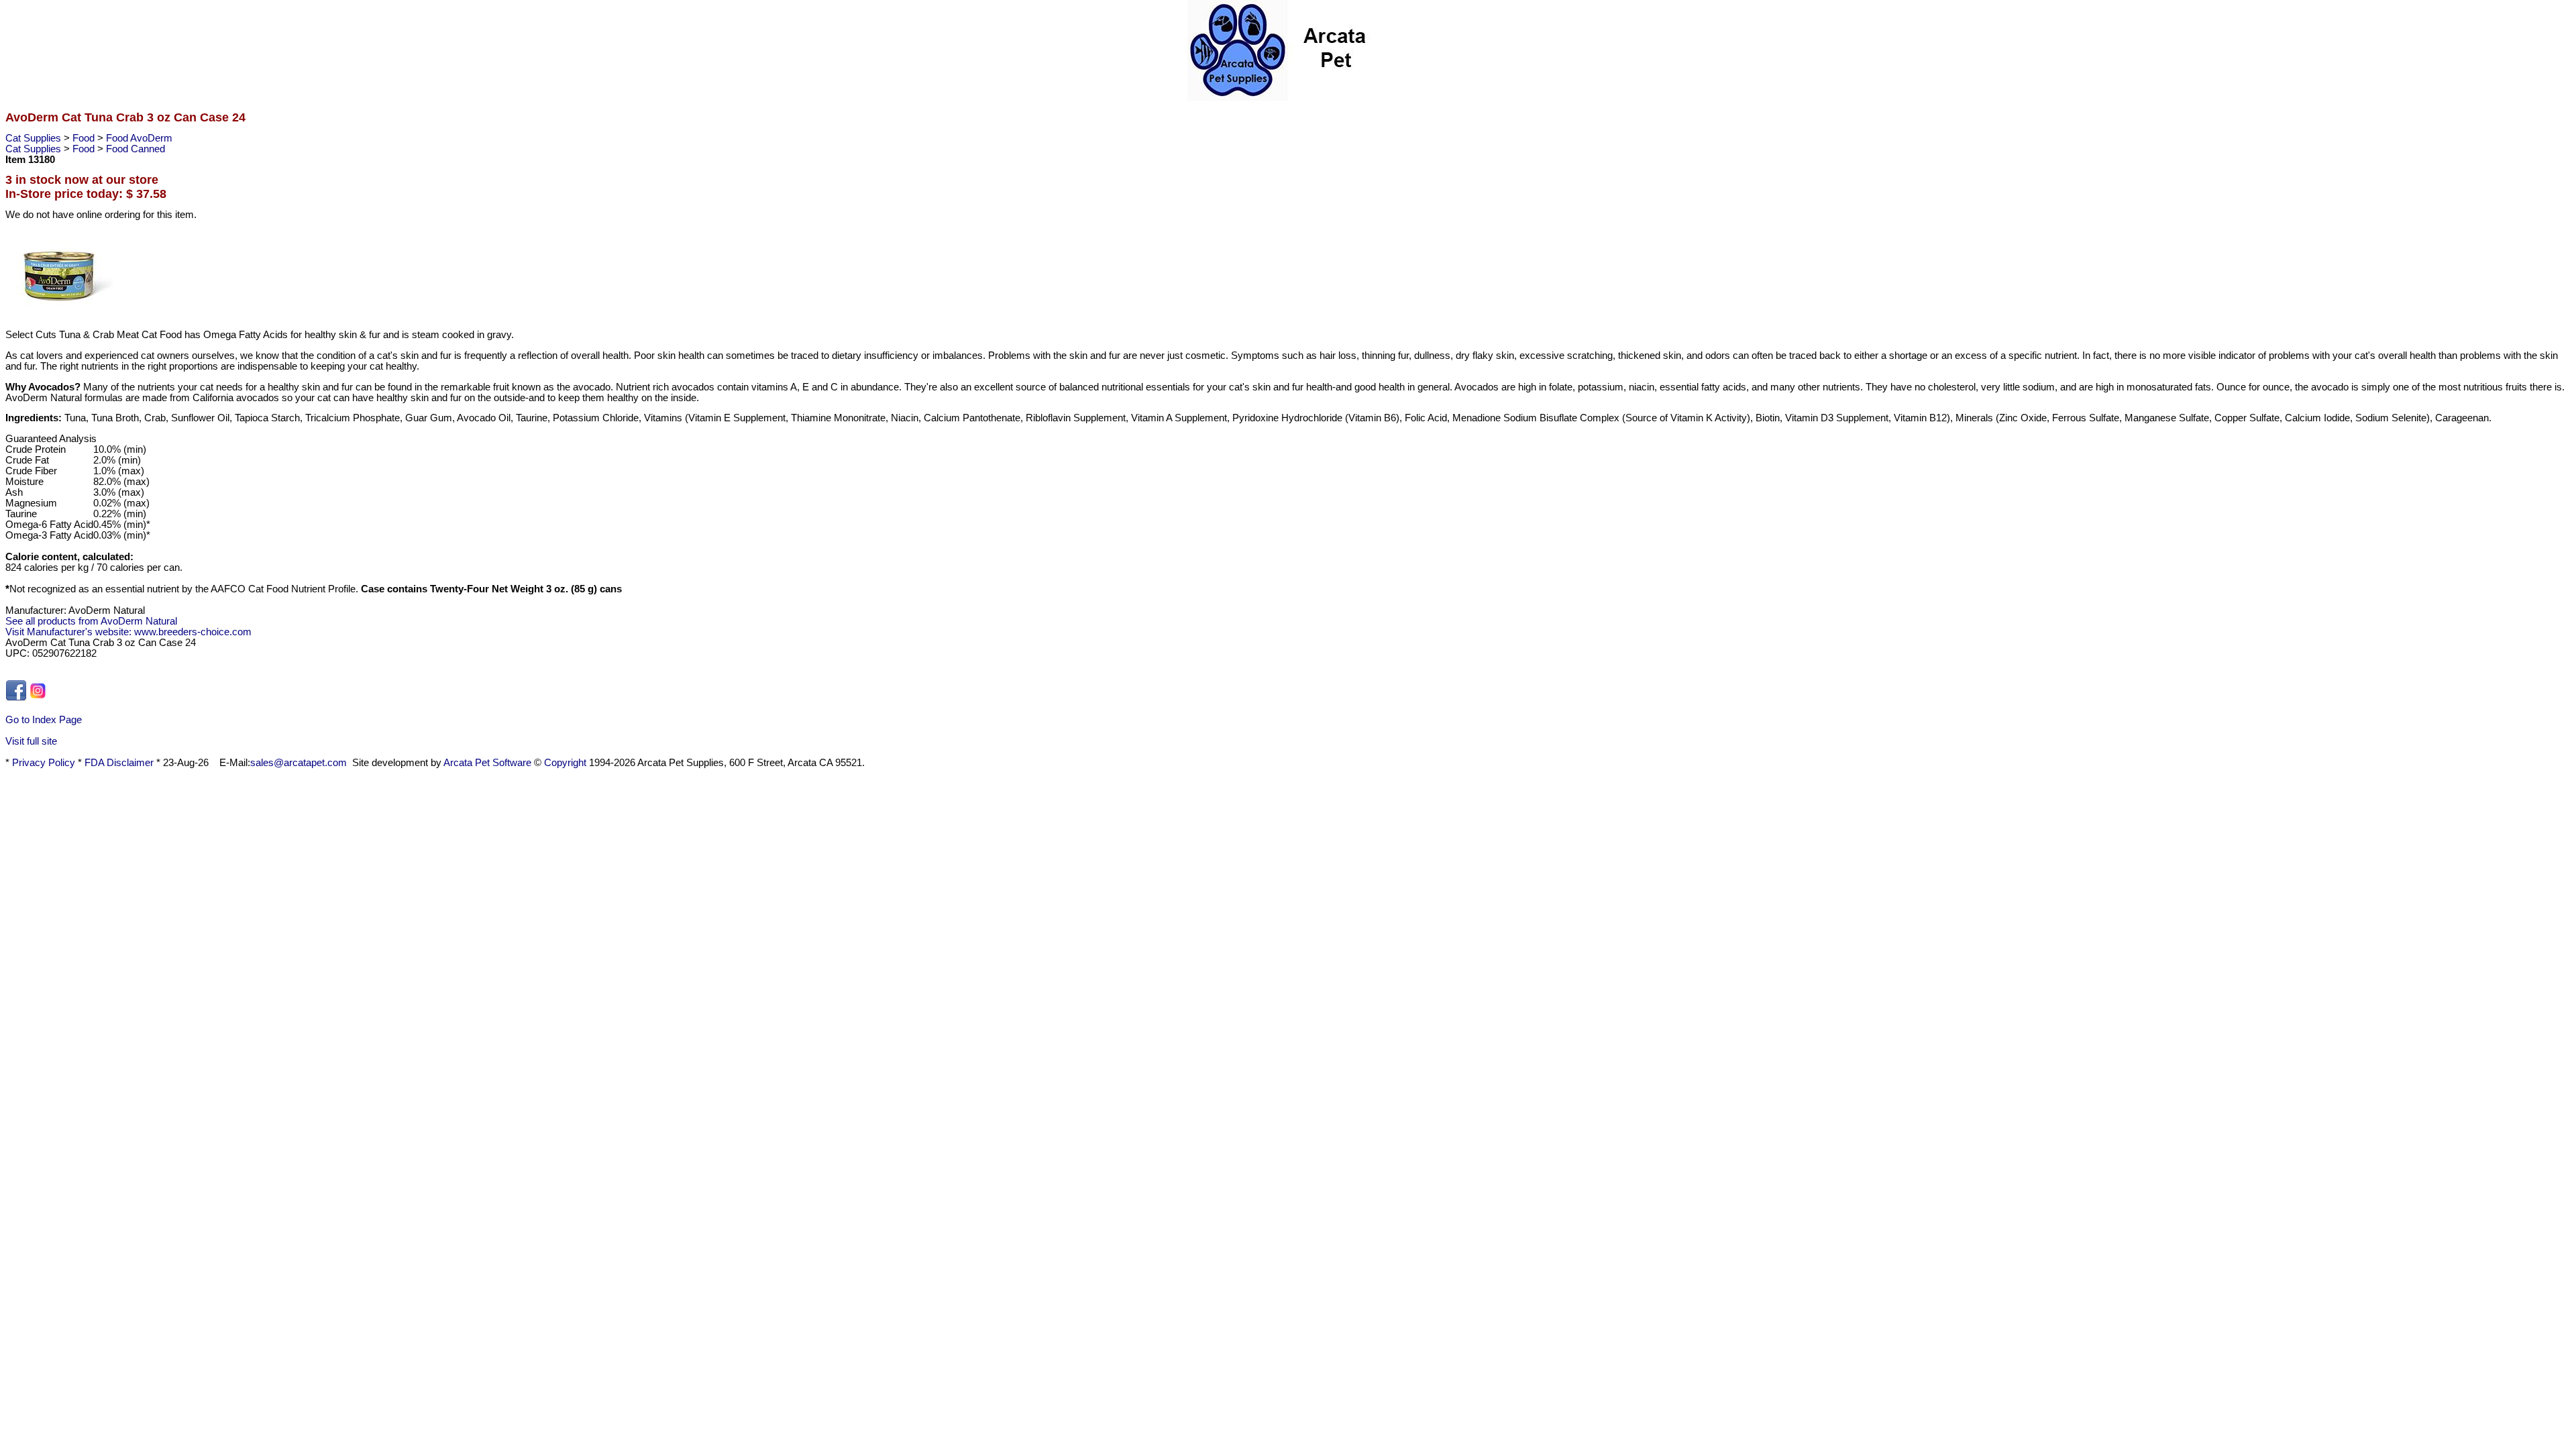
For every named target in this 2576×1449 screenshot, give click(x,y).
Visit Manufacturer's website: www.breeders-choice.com (128, 632)
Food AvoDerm (139, 138)
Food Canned (136, 149)
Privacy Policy (44, 763)
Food (85, 138)
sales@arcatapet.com (299, 763)
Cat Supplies (35, 138)
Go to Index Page (44, 720)
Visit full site (31, 741)
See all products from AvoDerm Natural (91, 621)
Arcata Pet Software (487, 763)
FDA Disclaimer (119, 763)
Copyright (565, 763)
